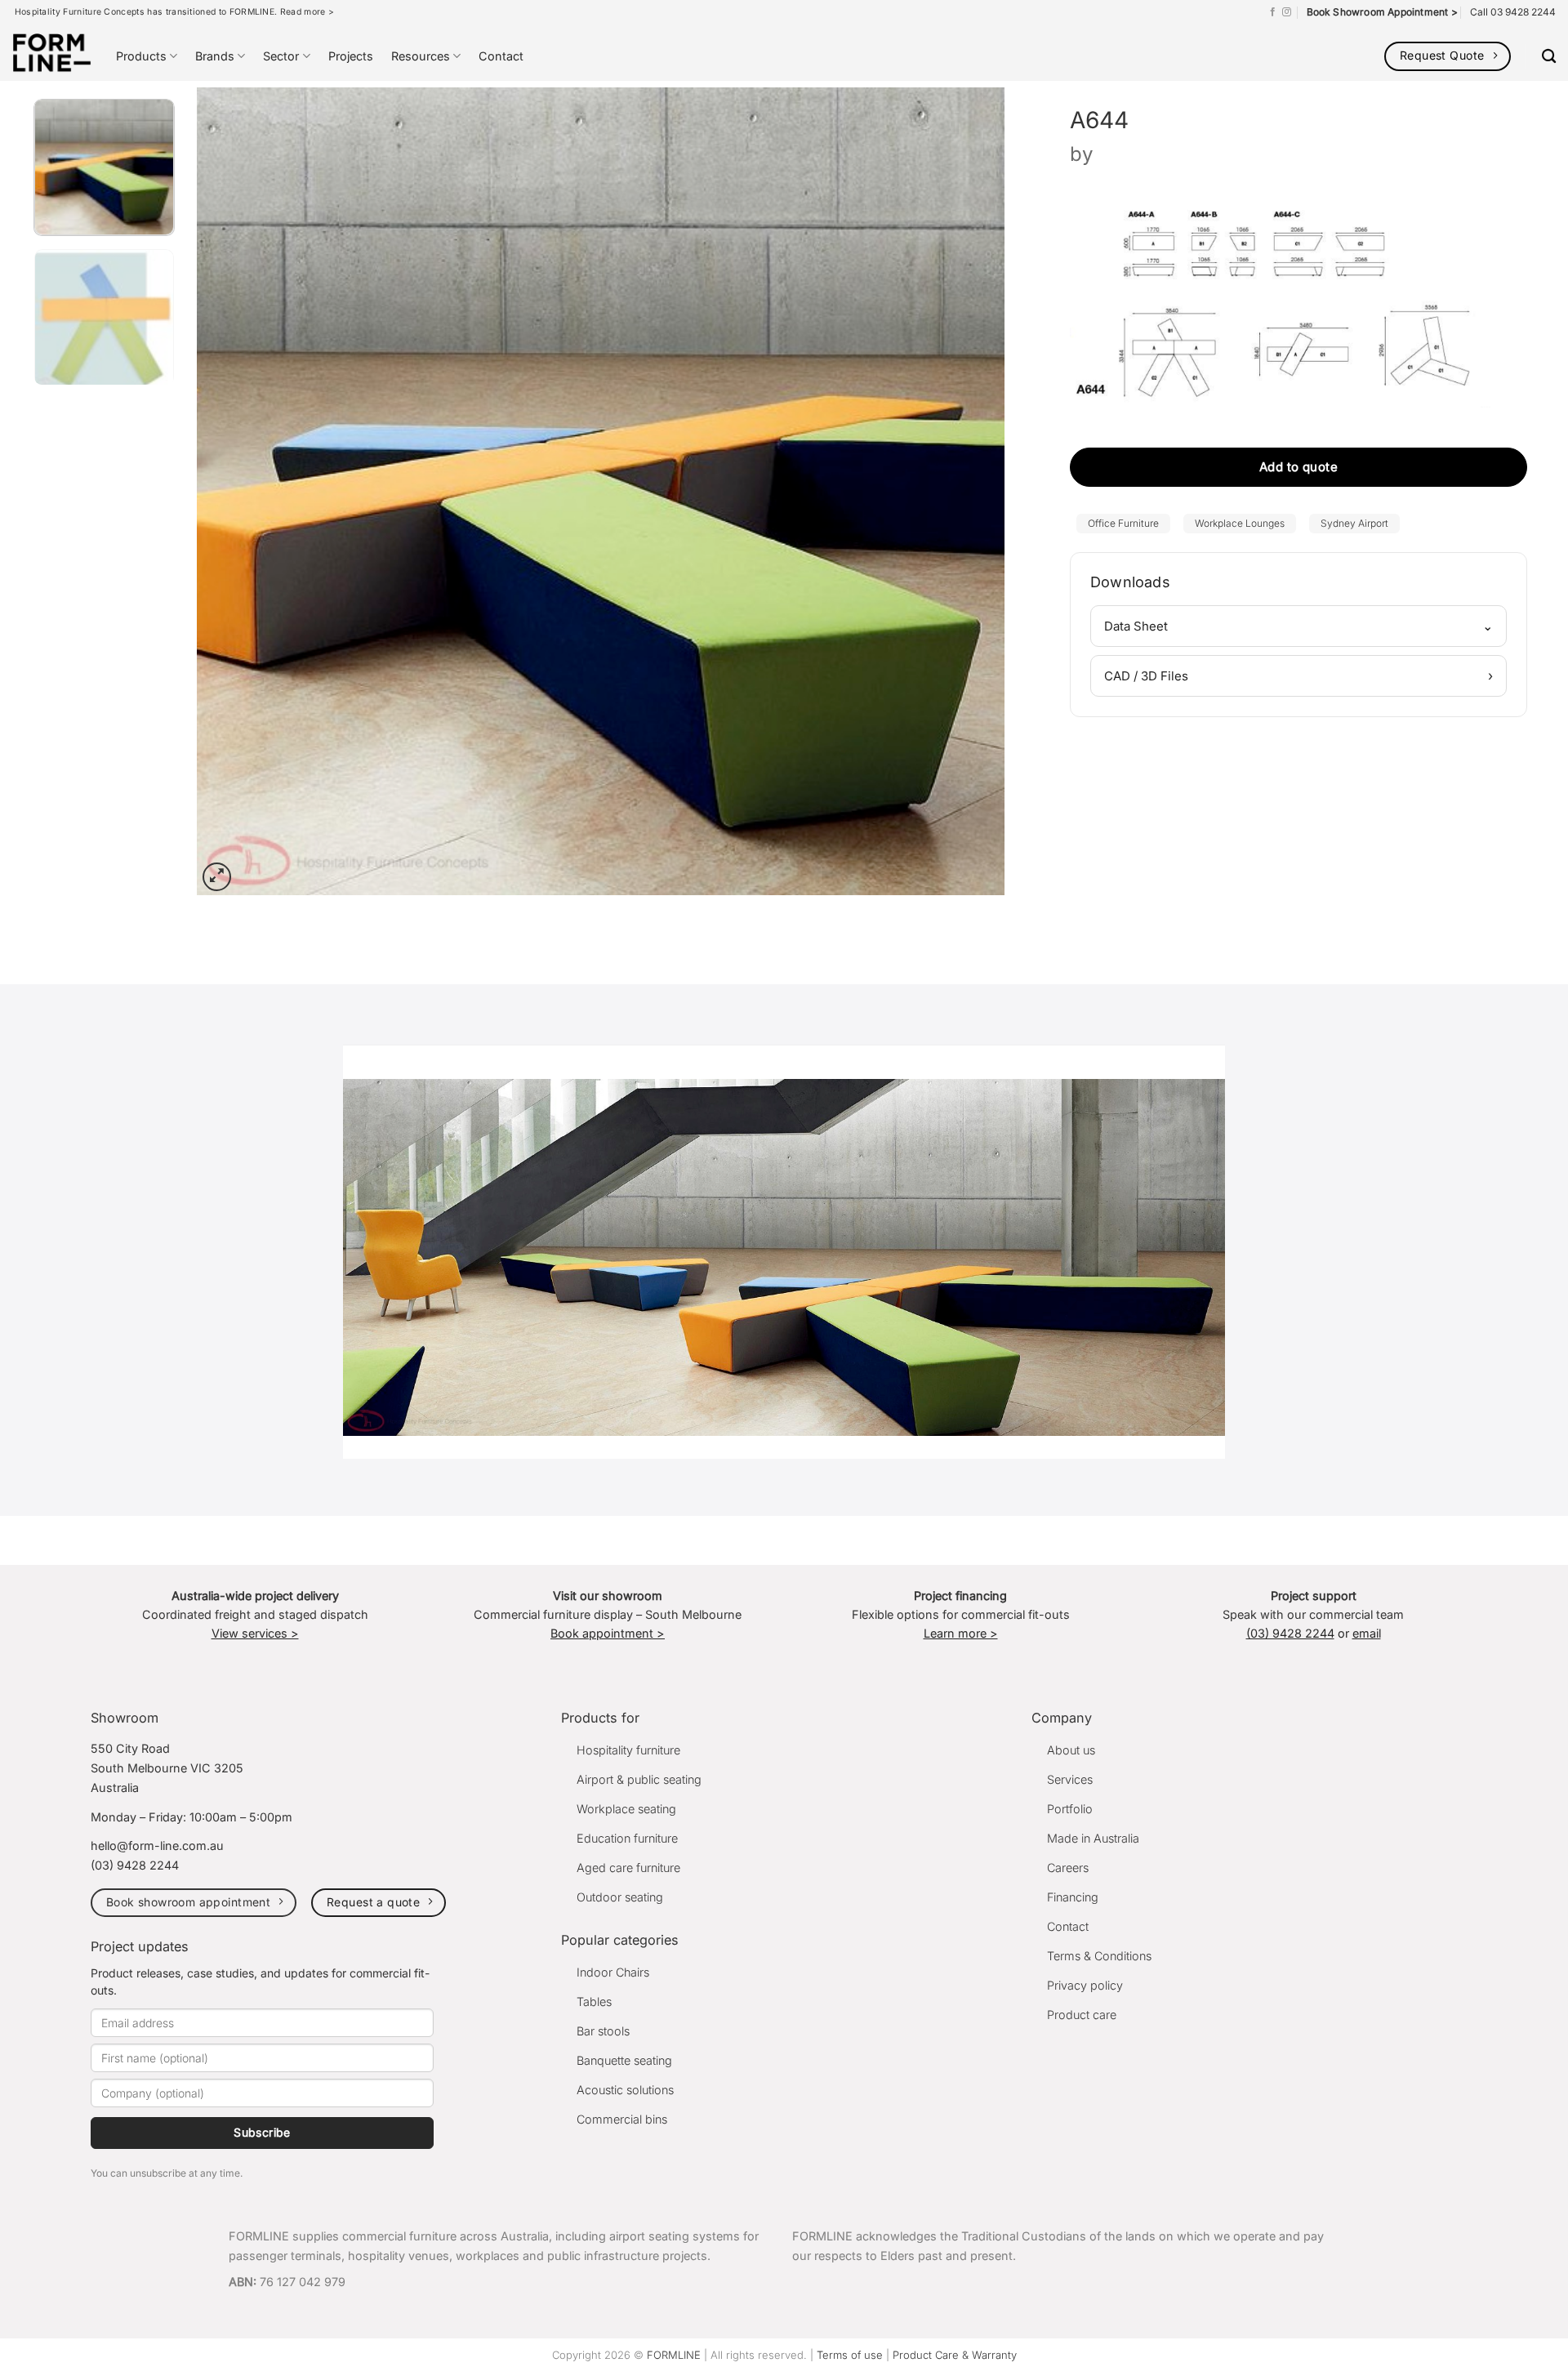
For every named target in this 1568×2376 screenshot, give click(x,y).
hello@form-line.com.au (157, 1846)
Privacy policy (1085, 1985)
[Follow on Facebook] (1273, 12)
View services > (255, 1633)
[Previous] (234, 491)
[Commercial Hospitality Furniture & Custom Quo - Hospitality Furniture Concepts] (52, 53)
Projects (351, 56)
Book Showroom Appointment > (1382, 12)
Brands (215, 56)
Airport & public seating (639, 1779)
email (1367, 1633)
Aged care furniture (628, 1868)
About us (1071, 1750)
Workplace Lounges (1240, 523)
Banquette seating (624, 2060)
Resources (421, 56)
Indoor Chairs (613, 1972)
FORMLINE (674, 2355)
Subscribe (262, 2132)
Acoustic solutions (625, 2090)
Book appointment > (608, 1633)
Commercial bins (622, 2119)
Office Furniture (1123, 523)
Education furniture (627, 1838)
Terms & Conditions (1099, 1956)
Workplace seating (626, 1809)
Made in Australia (1093, 1838)
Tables (594, 2002)
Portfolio (1070, 1809)
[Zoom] (217, 877)
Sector (281, 56)
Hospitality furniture (628, 1750)
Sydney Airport (1354, 523)
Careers (1068, 1868)
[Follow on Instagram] (1287, 12)
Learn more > (961, 1633)
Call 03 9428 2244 (1513, 12)
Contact (501, 56)
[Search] (1549, 57)
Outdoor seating (620, 1897)
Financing (1073, 1897)
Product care (1082, 2015)
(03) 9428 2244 (1290, 1633)
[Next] (968, 491)
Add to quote (1298, 467)
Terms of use (850, 2355)
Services (1070, 1779)
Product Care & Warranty (955, 2355)
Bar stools (603, 2031)
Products (141, 56)
